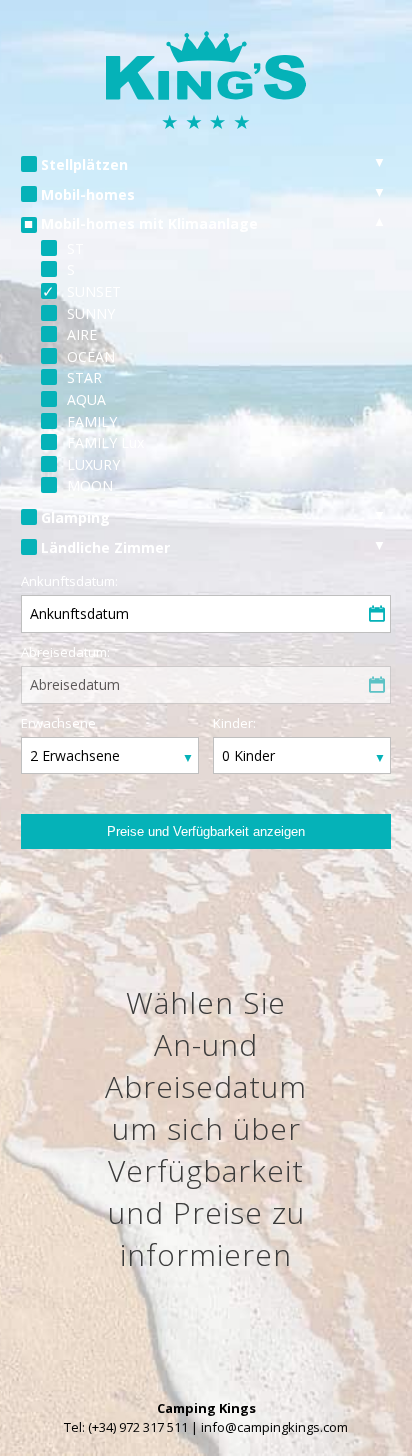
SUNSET (94, 291)
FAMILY (92, 421)
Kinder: (234, 723)
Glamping (75, 517)
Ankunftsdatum (79, 613)
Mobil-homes (88, 194)
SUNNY (91, 313)
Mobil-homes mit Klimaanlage (149, 223)
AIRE (82, 334)
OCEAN (91, 356)
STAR (84, 377)
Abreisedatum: (65, 652)
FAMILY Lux (105, 442)
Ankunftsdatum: (69, 581)
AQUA (86, 399)
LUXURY (93, 464)
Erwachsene (58, 723)
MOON (90, 485)
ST (75, 248)
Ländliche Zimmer (105, 547)
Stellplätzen (84, 164)
